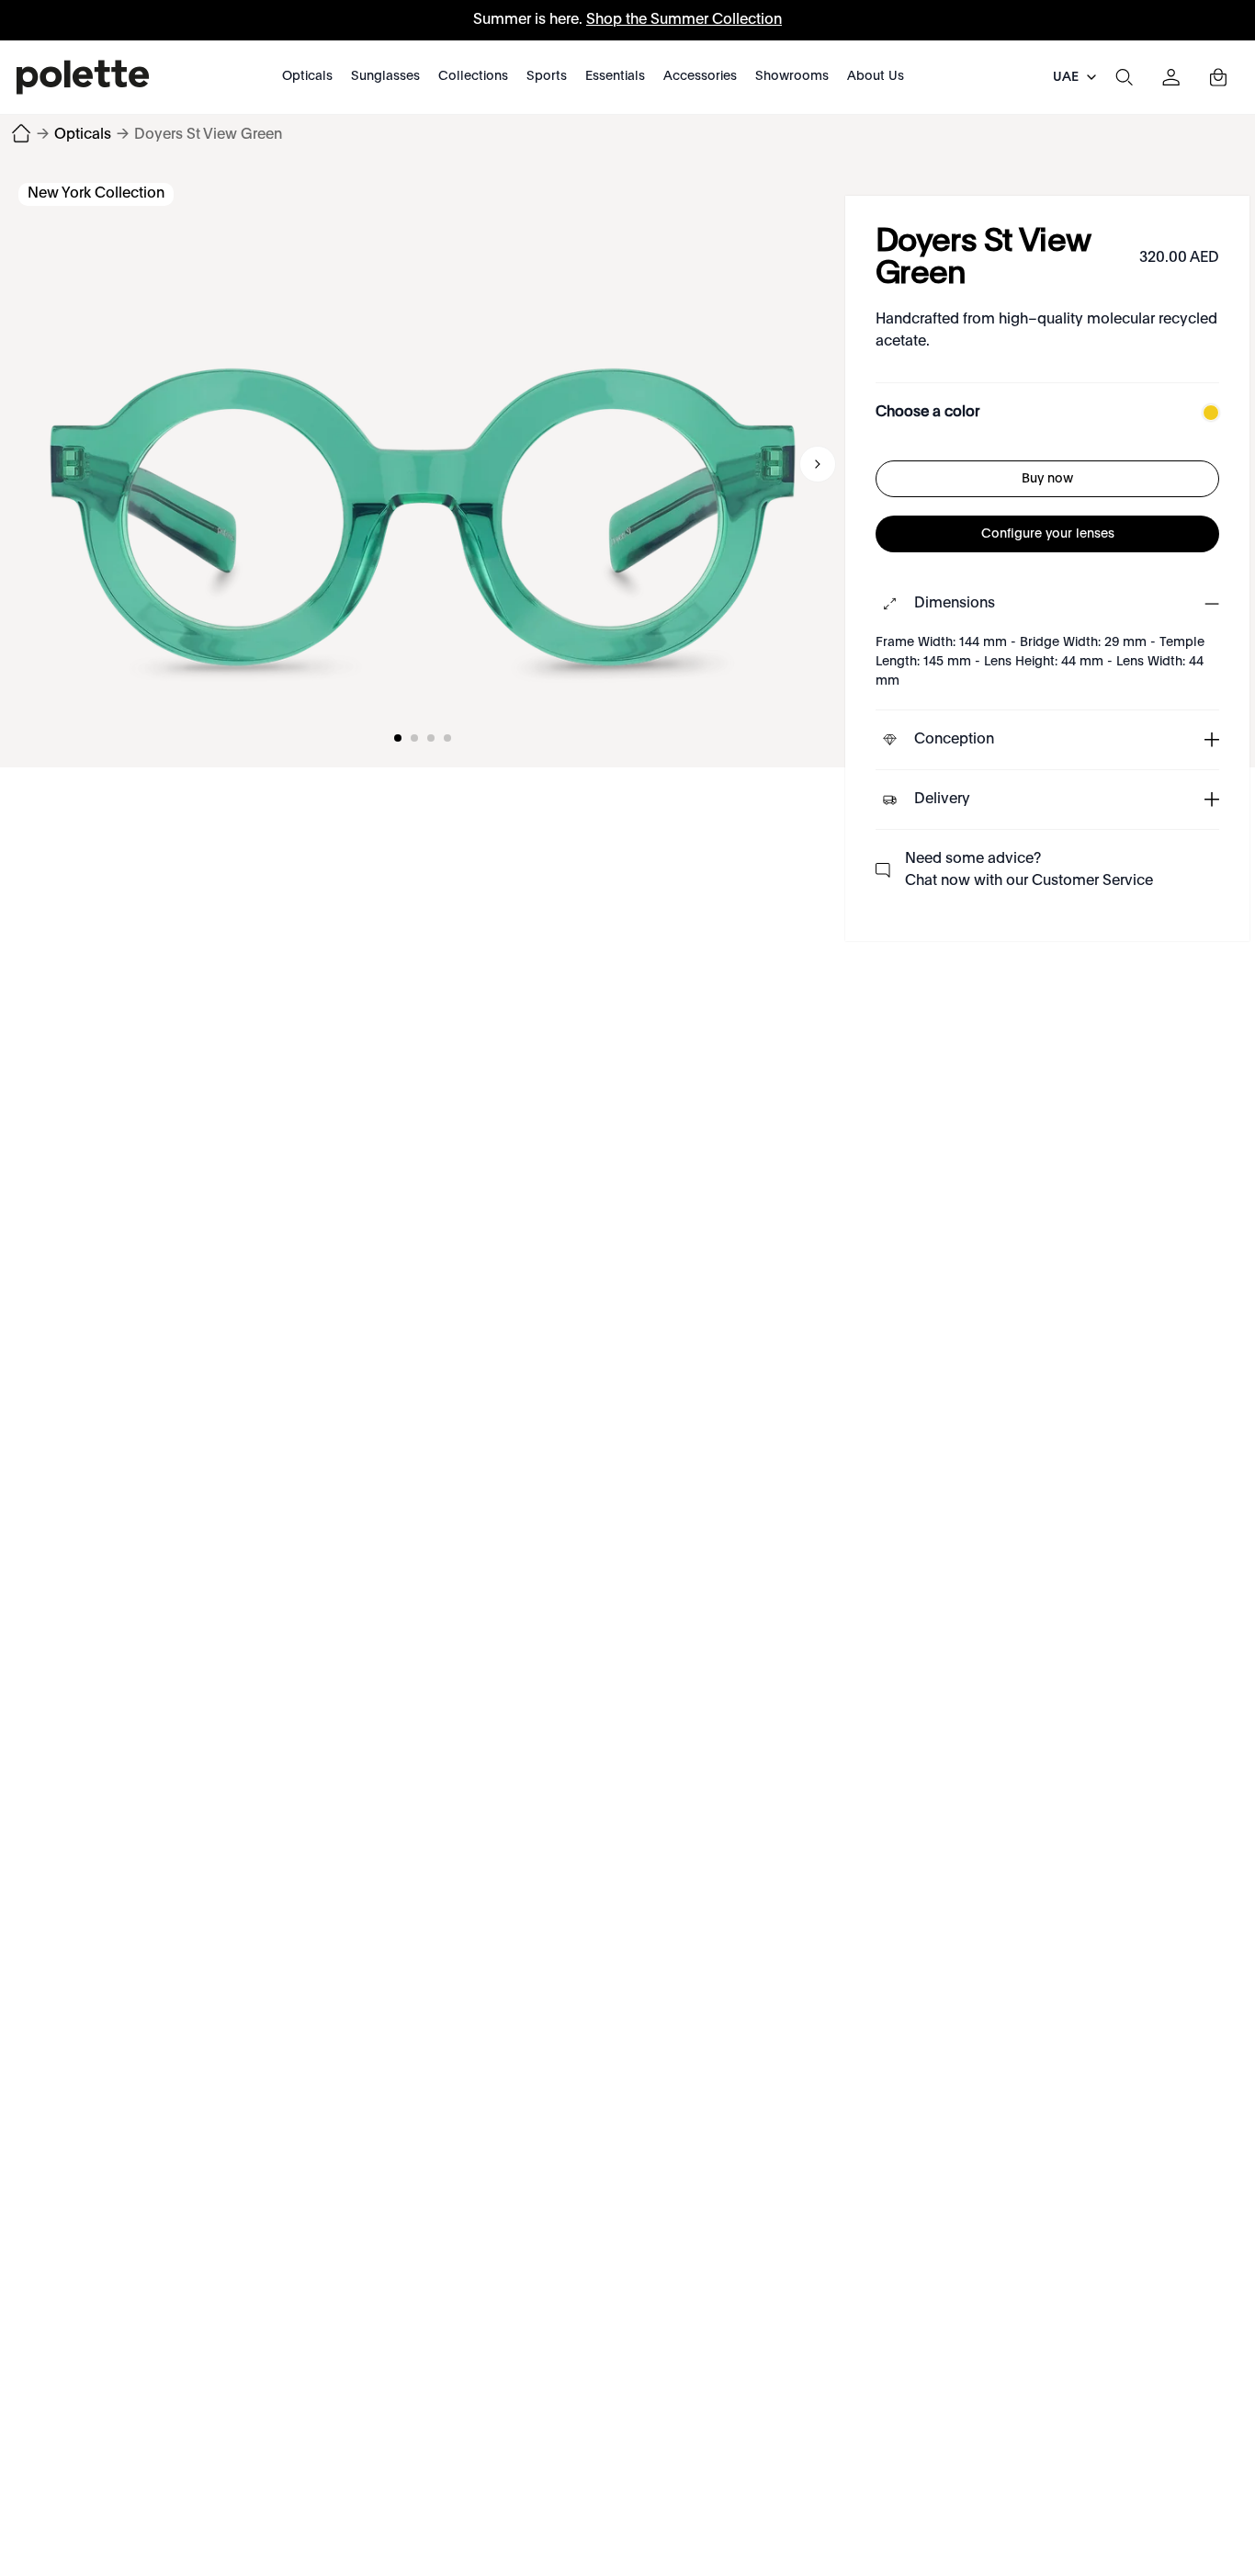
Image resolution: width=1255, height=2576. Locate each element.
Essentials (615, 76)
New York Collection (96, 194)
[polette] (83, 77)
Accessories (700, 76)
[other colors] (1206, 413)
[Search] (1124, 77)
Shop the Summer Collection (684, 20)
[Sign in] (1171, 77)
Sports (547, 76)
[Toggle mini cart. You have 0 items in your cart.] (1218, 77)
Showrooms (792, 76)
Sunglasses (385, 76)
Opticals (307, 76)
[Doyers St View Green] (423, 464)
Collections (473, 76)
